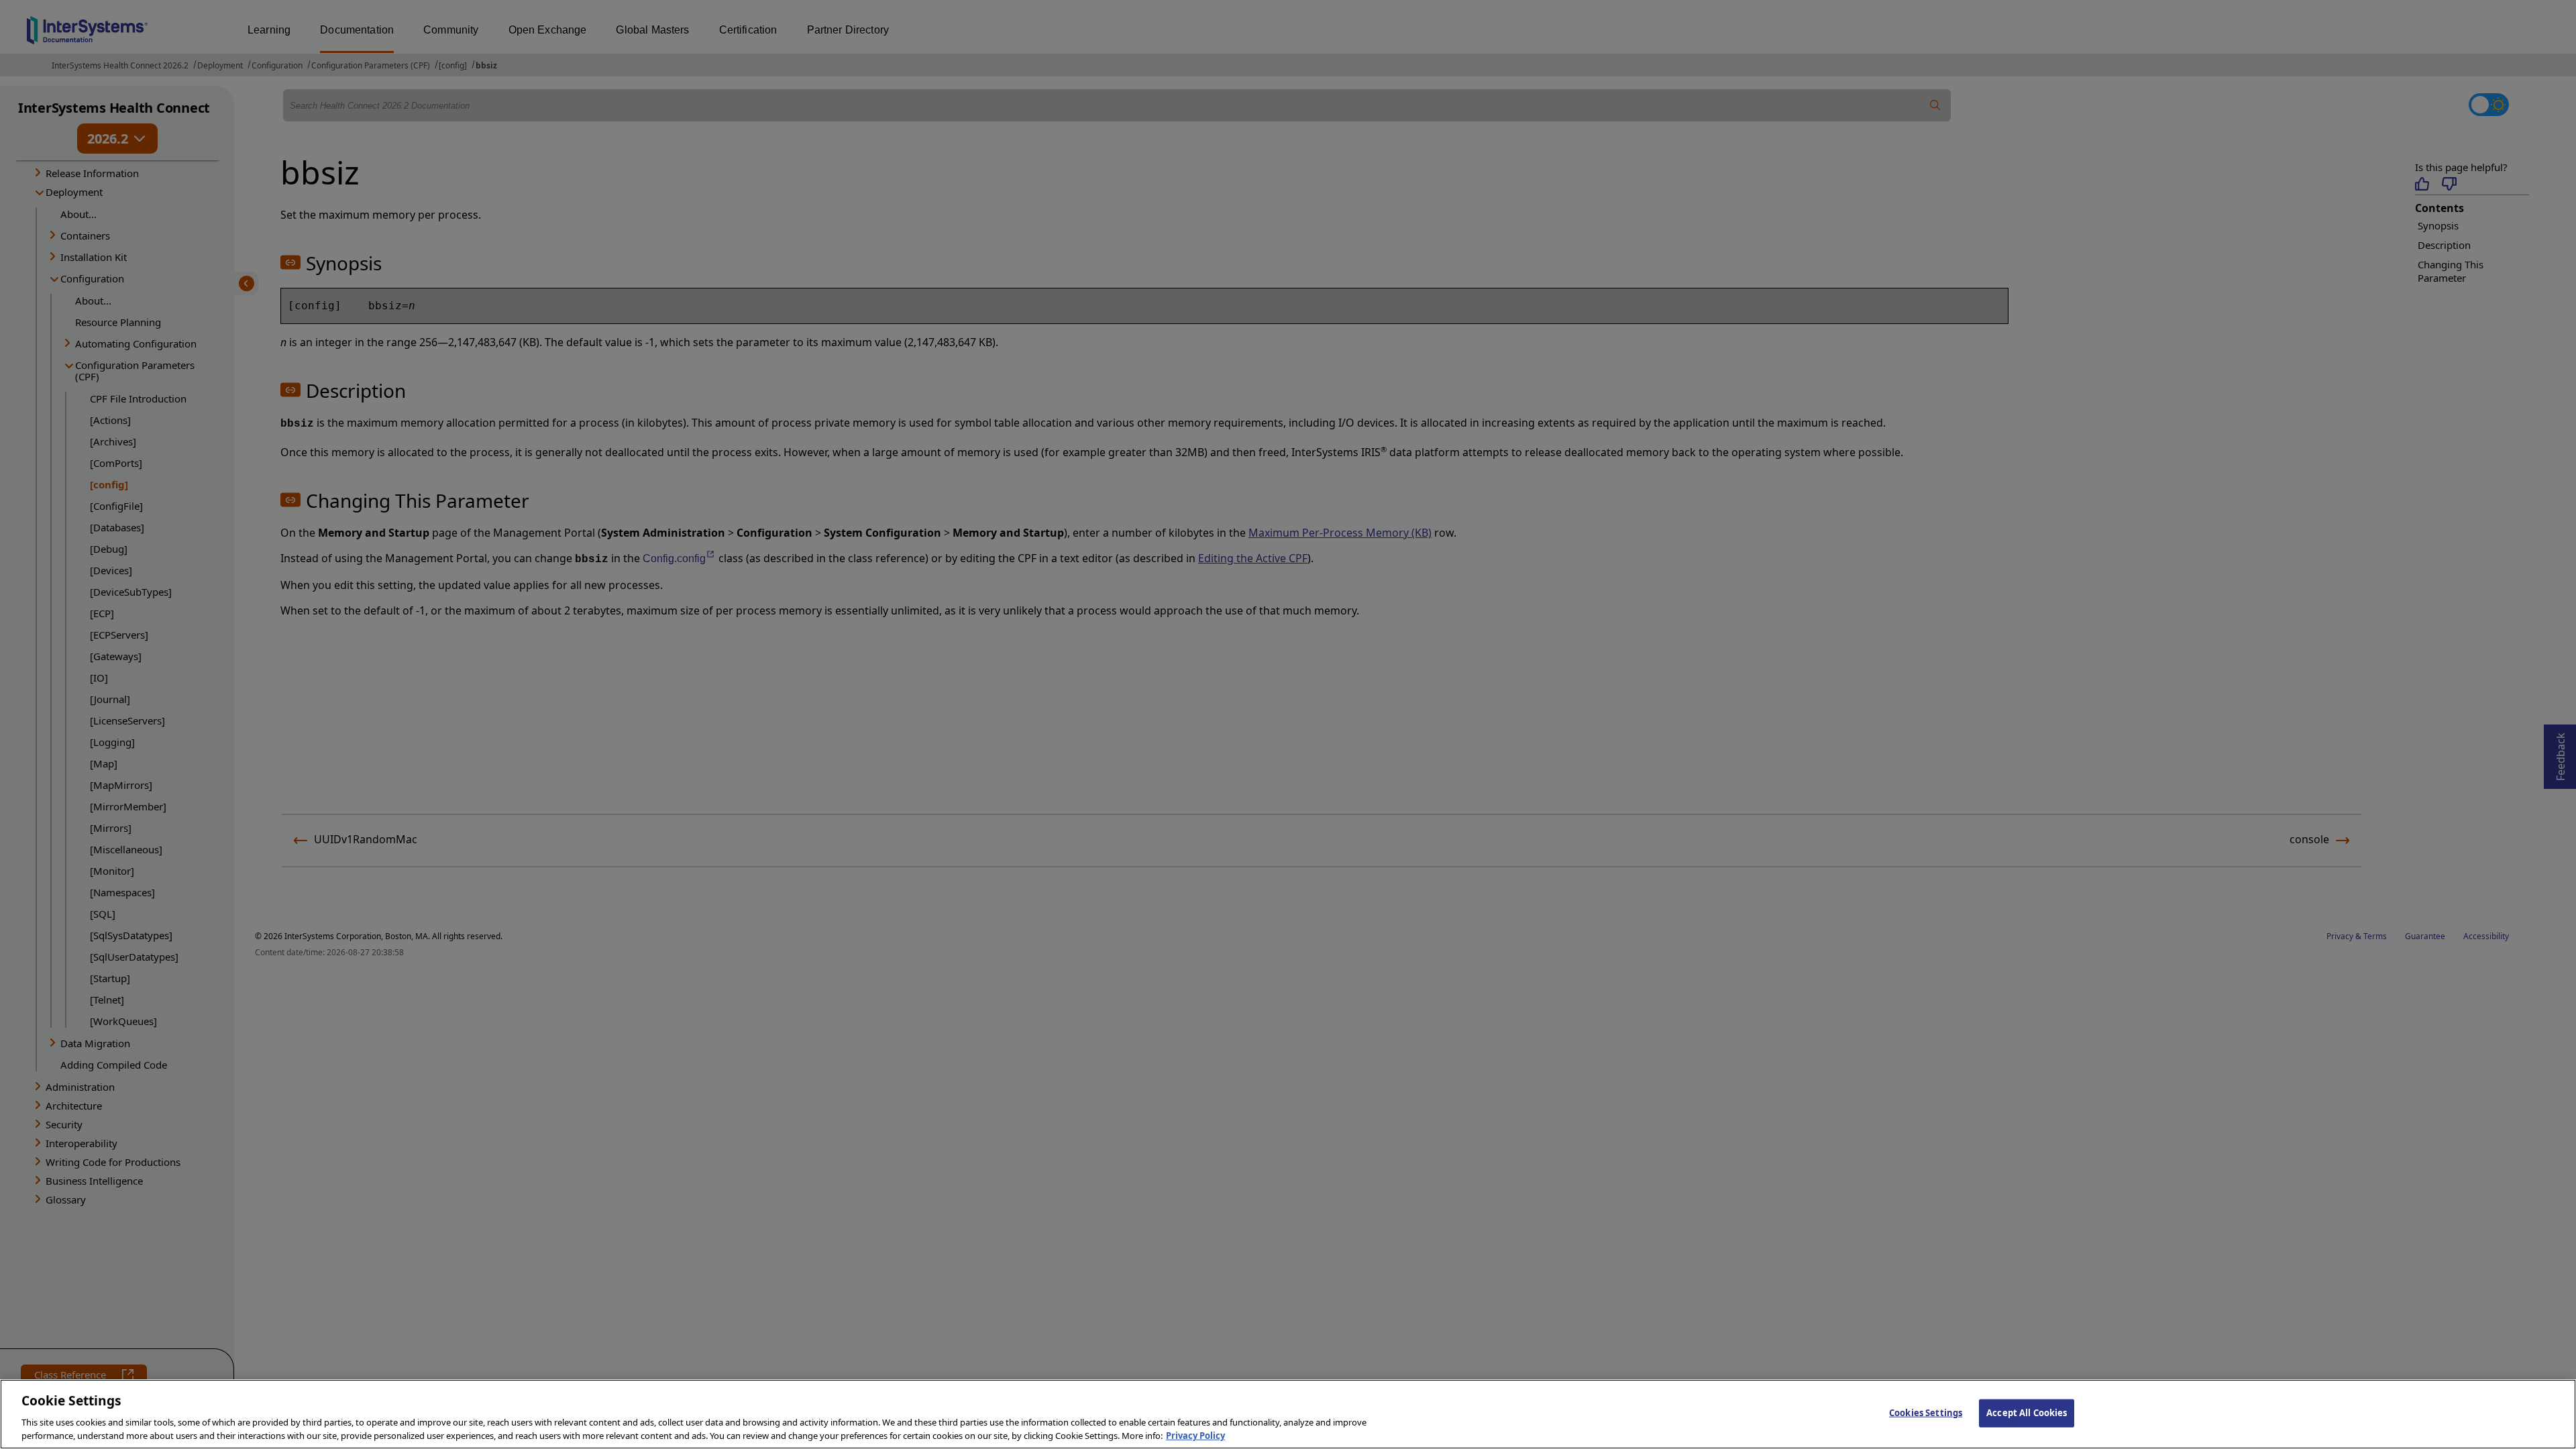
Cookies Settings (1926, 1413)
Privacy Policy (1195, 1435)
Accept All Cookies (2027, 1413)
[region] (1288, 1414)
